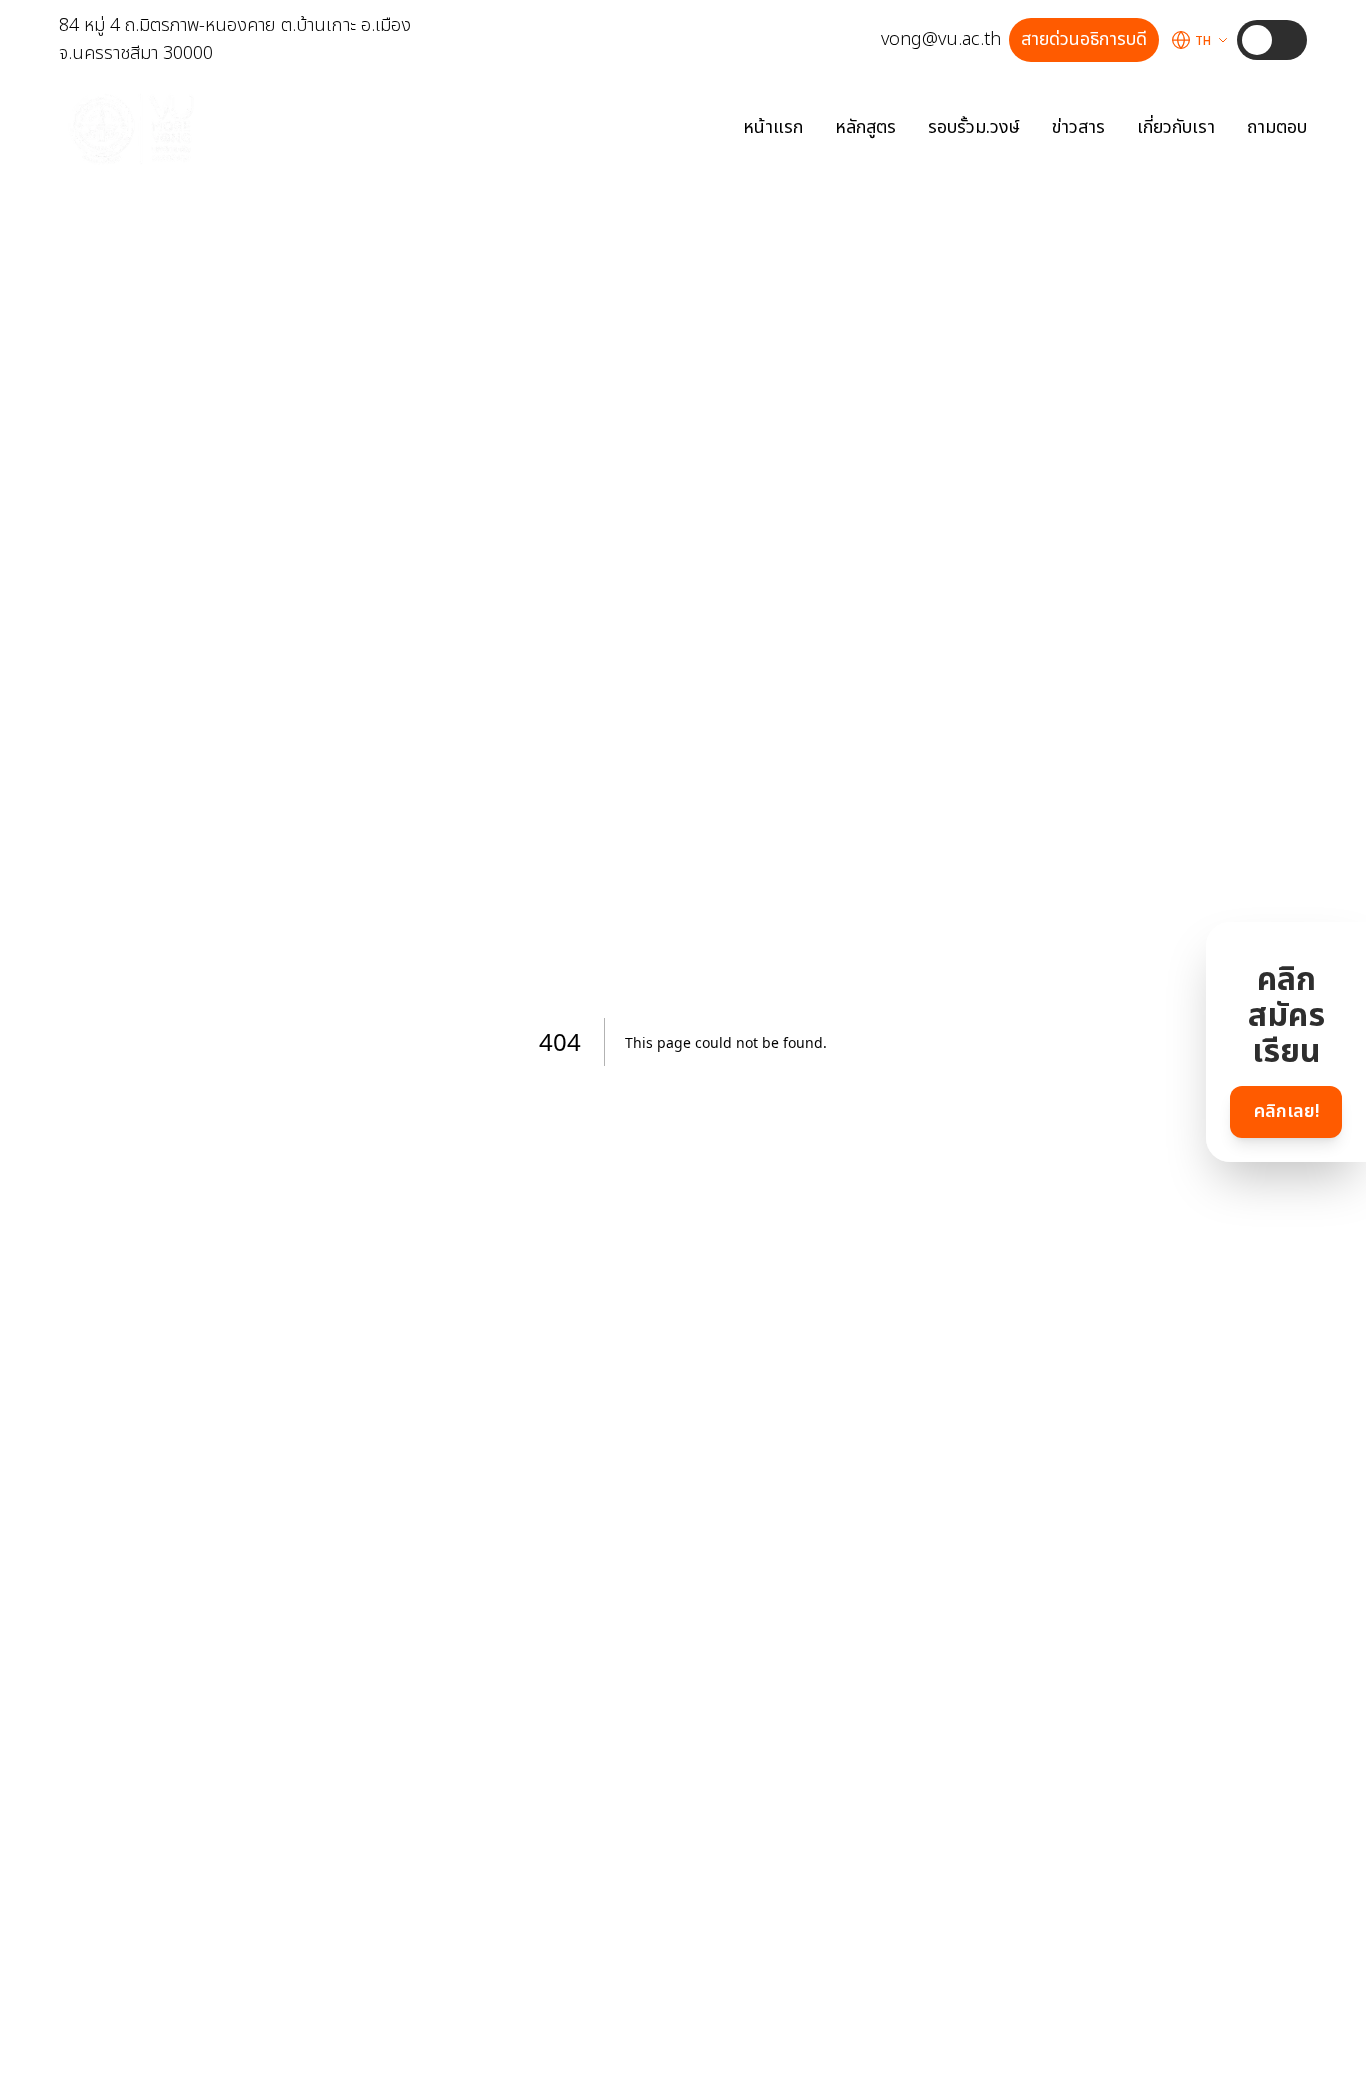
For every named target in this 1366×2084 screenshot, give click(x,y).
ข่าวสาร (1078, 127)
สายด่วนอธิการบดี (1084, 39)
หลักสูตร (865, 127)
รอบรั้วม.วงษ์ (974, 127)
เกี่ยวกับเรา (1176, 127)
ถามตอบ (1277, 127)
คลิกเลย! (1286, 1111)
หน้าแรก (773, 127)
